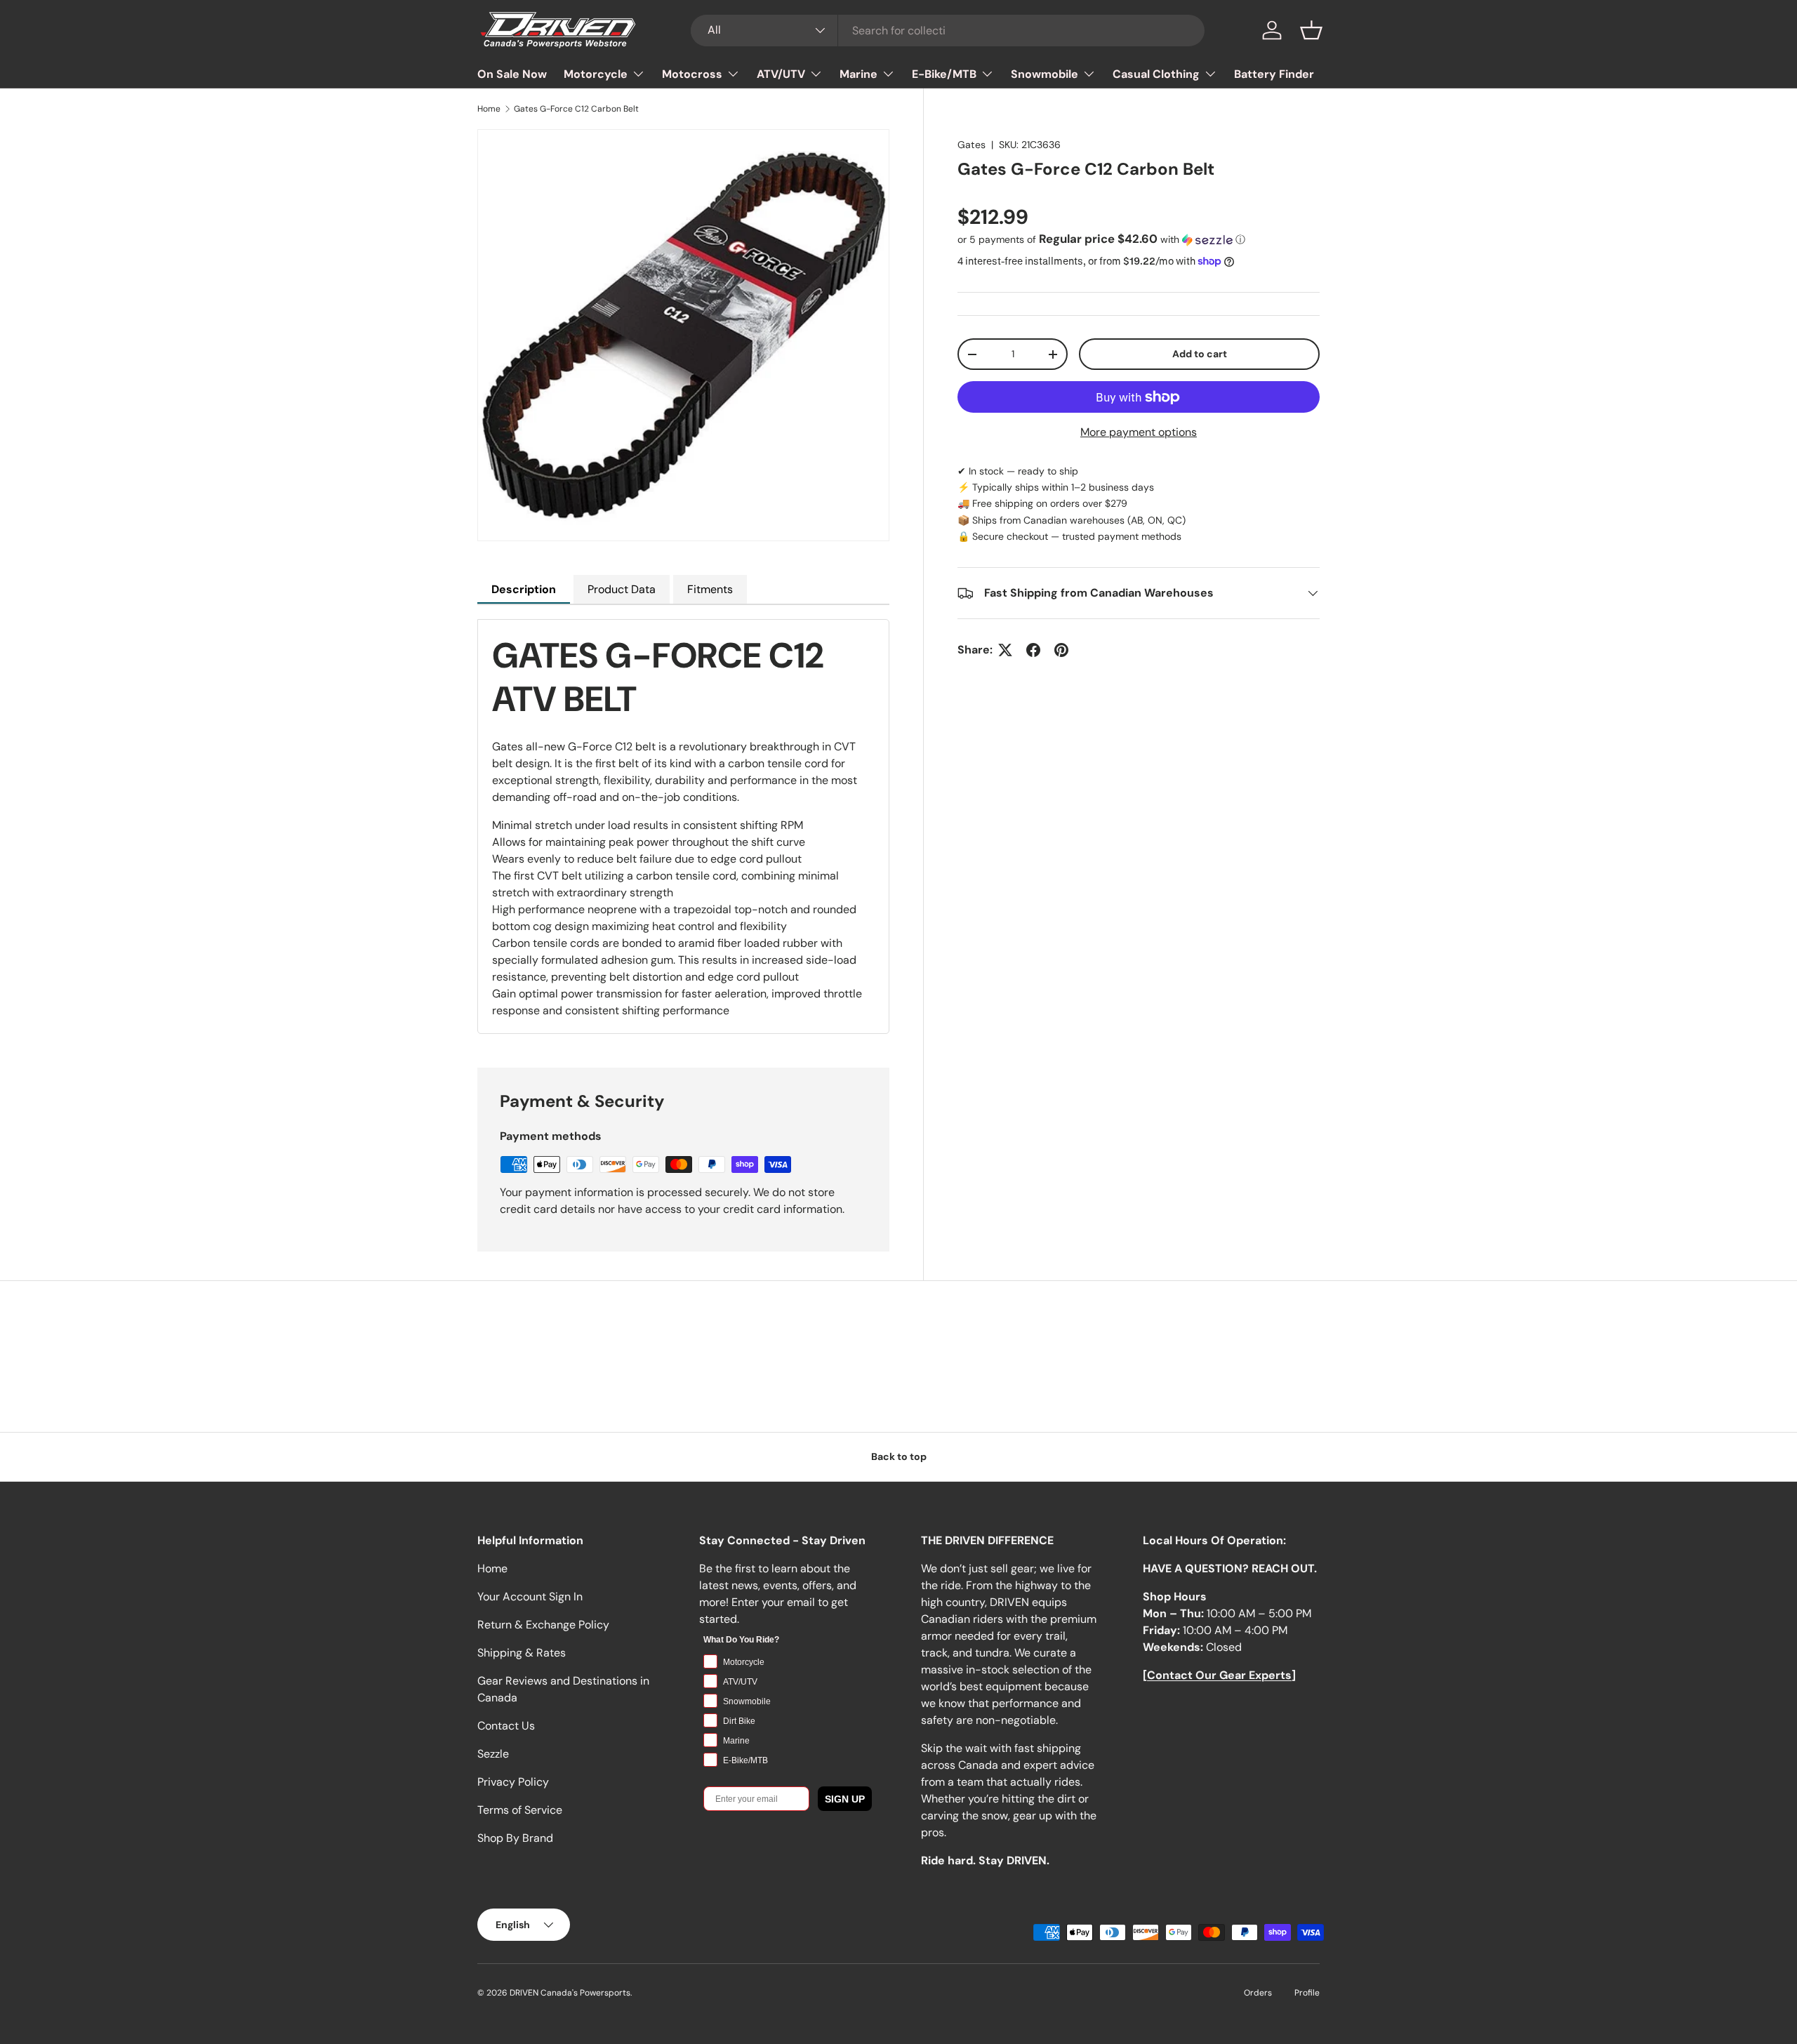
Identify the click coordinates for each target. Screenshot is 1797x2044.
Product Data (622, 589)
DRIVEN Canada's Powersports (570, 1993)
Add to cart (1200, 354)
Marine (858, 74)
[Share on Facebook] (1033, 650)
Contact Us (506, 1726)
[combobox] (948, 31)
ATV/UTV (781, 74)
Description (524, 589)
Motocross (692, 74)
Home (489, 109)
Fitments (710, 589)
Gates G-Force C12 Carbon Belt (576, 109)
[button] (1311, 30)
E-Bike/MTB (944, 74)
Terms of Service (520, 1810)
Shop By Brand (515, 1838)
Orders (1258, 1993)
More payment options (1139, 432)
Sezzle (493, 1754)
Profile (1307, 1993)
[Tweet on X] (1005, 650)
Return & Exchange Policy (543, 1625)
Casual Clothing (1156, 74)
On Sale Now (512, 74)
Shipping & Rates (522, 1653)
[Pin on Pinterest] (1061, 650)
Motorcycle (596, 74)
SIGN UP (845, 1799)
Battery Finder (1274, 74)
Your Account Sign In (530, 1597)
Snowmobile (1045, 74)
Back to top (899, 1456)
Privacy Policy (513, 1782)
